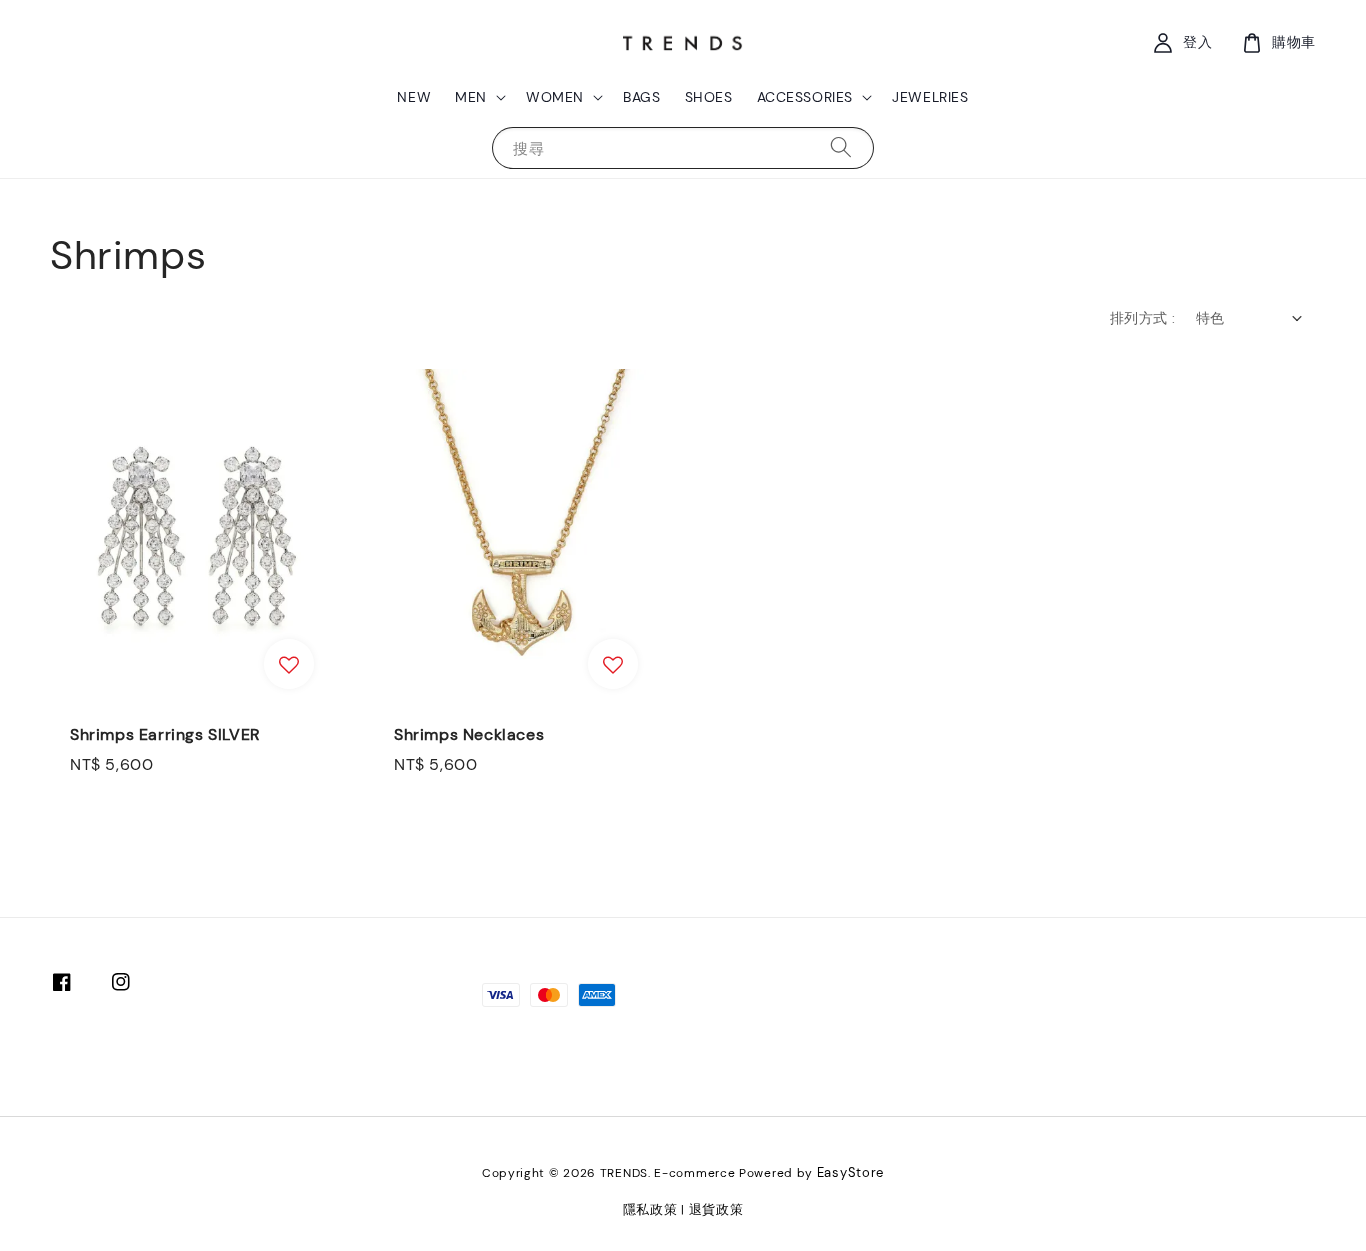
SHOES (709, 97)
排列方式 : (1142, 318)
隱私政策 (650, 1209)
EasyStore (850, 1172)
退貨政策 (716, 1209)
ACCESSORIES (805, 97)
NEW (414, 97)
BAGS (641, 97)
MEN (471, 97)
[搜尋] (841, 147)
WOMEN (555, 97)
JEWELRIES (930, 97)
